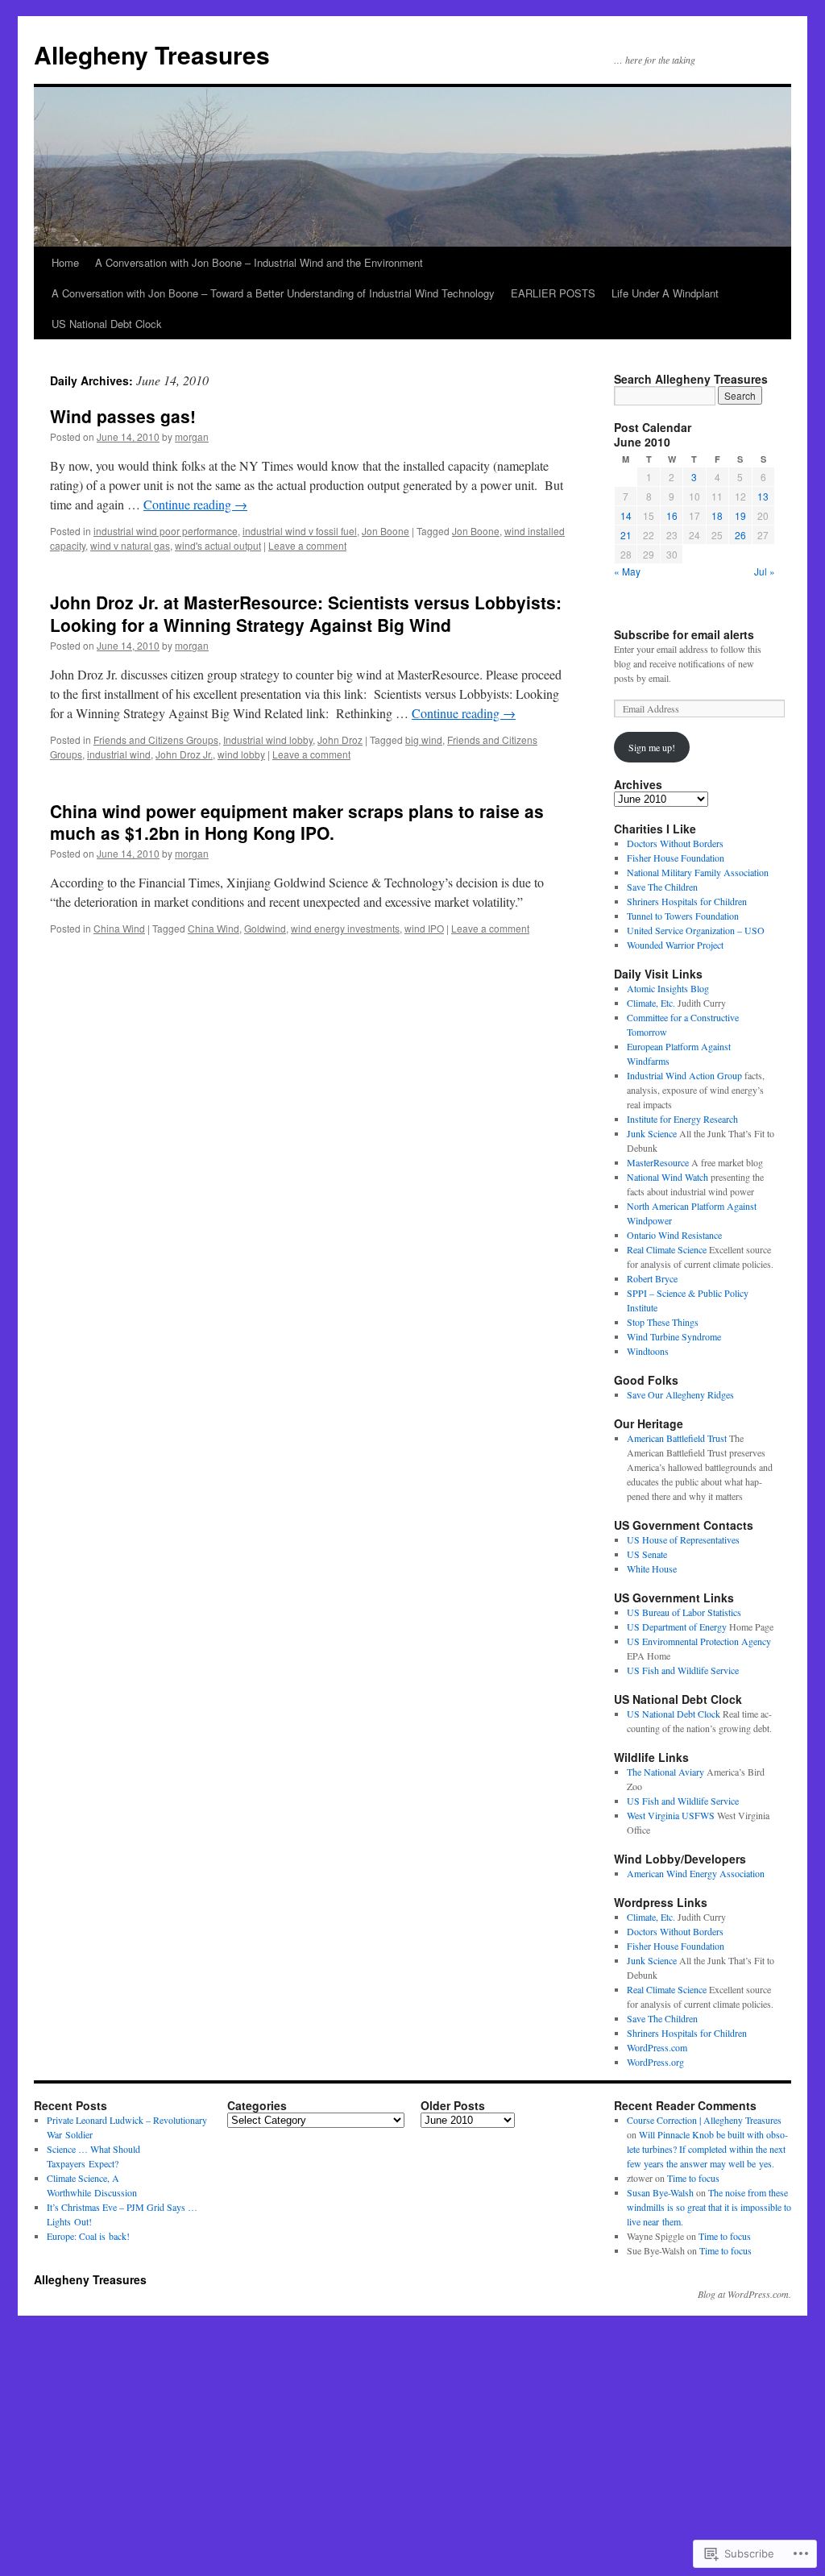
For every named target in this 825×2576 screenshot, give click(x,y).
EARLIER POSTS (553, 293)
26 (740, 535)
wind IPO (424, 928)
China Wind (119, 928)
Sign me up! (652, 747)
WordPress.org (655, 2062)
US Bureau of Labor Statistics (684, 1612)
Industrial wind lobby (268, 740)
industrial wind (119, 754)
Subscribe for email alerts (684, 634)
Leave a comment (307, 545)
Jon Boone (386, 531)
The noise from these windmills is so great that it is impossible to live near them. (709, 2207)
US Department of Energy (677, 1627)
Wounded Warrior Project (675, 945)
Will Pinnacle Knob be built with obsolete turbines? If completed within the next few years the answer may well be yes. (707, 2149)
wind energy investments (345, 928)
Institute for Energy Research (682, 1119)
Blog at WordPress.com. (744, 2294)
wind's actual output (218, 545)
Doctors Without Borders (675, 843)
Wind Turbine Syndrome (674, 1336)
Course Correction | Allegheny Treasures (704, 2120)
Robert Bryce (652, 1278)
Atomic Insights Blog (668, 988)
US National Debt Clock (107, 324)
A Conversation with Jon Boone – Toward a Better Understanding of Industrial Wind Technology (273, 293)
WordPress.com (657, 2047)
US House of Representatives (683, 1539)
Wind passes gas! (123, 416)
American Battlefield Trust (677, 1438)
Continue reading (195, 504)
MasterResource (658, 1162)
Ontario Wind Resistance (674, 1235)
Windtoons (648, 1351)
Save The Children (662, 887)
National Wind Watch (667, 1177)
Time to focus (693, 2178)
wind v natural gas (130, 545)
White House (652, 1568)
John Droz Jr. (184, 754)
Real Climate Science (667, 1249)
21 (626, 535)
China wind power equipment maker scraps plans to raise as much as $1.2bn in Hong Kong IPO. (297, 822)
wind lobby (241, 754)
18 (717, 515)
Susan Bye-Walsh (660, 2192)
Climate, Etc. (651, 1003)
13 (763, 496)
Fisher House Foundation (676, 858)
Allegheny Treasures (152, 54)
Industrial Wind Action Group (684, 1075)
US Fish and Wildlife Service (683, 1670)
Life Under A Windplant (665, 293)
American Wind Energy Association (696, 1873)
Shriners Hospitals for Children (687, 901)
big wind (424, 740)
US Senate (647, 1554)
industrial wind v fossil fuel (300, 531)
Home (65, 262)
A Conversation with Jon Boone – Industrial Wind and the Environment (259, 262)
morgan (192, 436)
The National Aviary (665, 1772)
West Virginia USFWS (671, 1815)
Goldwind (265, 928)
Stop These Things (663, 1322)
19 (740, 515)
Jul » (765, 571)
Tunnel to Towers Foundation (683, 916)
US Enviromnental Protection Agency (699, 1641)
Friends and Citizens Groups (156, 740)
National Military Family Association (698, 872)
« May (627, 571)
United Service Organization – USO (696, 930)
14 (626, 515)
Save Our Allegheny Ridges (680, 1394)
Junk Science (652, 1133)
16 (672, 515)
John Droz (340, 740)
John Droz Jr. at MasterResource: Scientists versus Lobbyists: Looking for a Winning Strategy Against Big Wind (306, 613)
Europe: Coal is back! (88, 2236)
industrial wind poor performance (166, 531)
